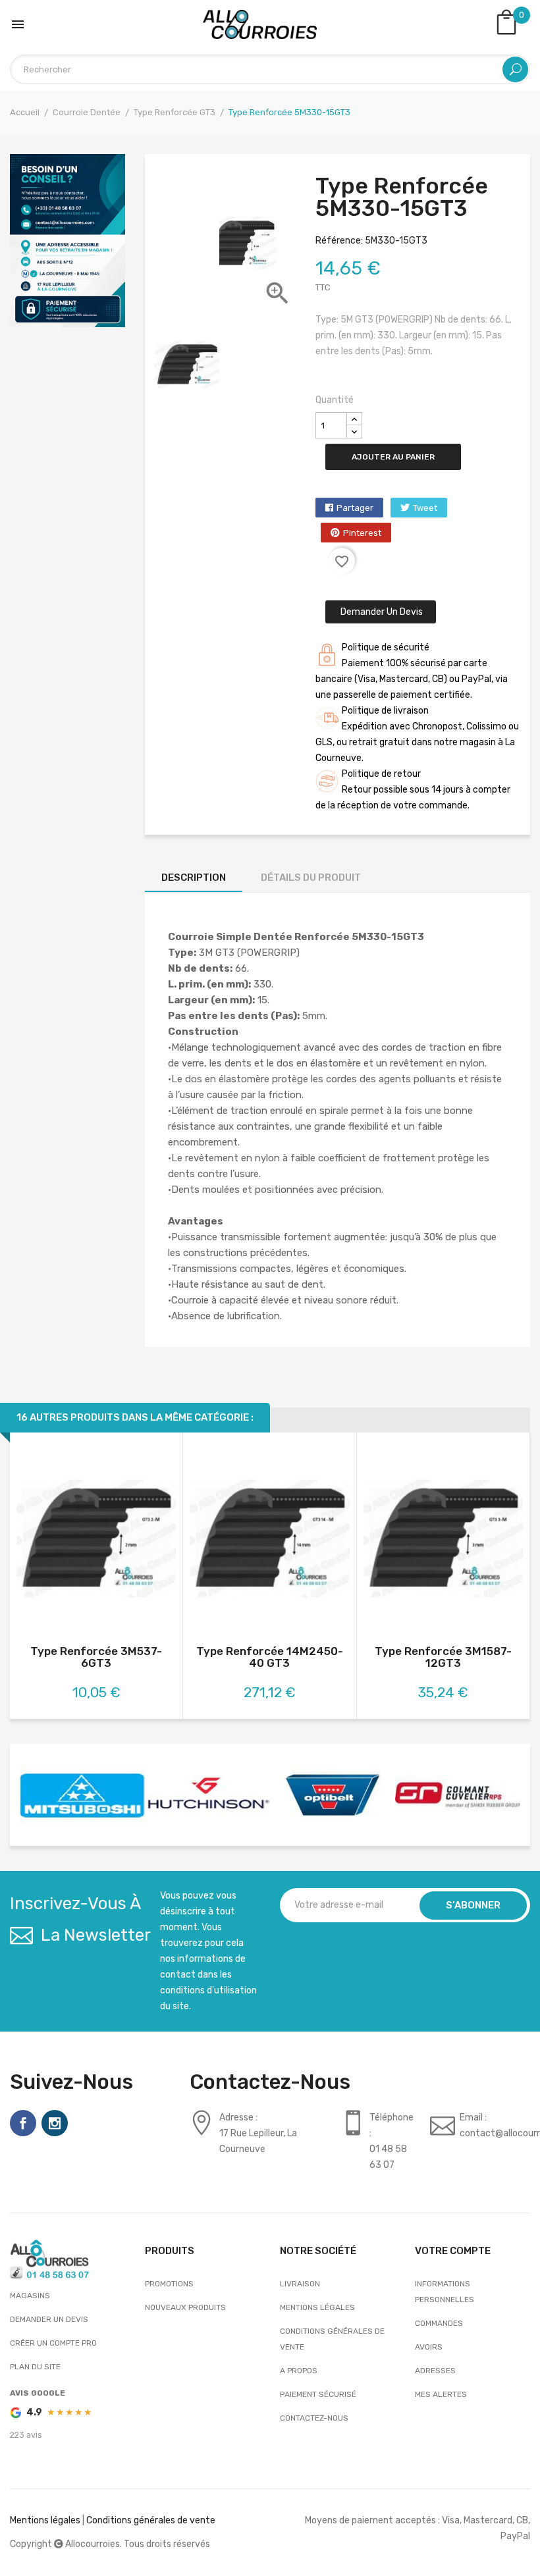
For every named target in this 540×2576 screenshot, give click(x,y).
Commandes (439, 2323)
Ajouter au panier (393, 457)
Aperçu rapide (96, 1541)
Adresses (435, 2371)
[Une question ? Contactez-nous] (67, 240)
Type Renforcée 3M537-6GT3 (96, 1657)
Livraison (300, 2284)
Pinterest (362, 533)
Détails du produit (311, 878)
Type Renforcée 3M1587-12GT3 (443, 1657)
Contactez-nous (314, 2418)
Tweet (425, 508)
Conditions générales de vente (332, 2339)
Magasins (30, 2296)
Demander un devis (381, 612)
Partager (355, 508)
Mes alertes (441, 2394)
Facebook (23, 2123)
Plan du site (35, 2367)
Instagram (55, 2123)
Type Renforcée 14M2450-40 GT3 (270, 1657)
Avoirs (429, 2347)
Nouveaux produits (185, 2307)
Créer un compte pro (53, 2343)
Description (194, 878)
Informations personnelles (445, 2292)
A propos (299, 2371)
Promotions (169, 2284)
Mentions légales (317, 2307)
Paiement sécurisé (318, 2394)
